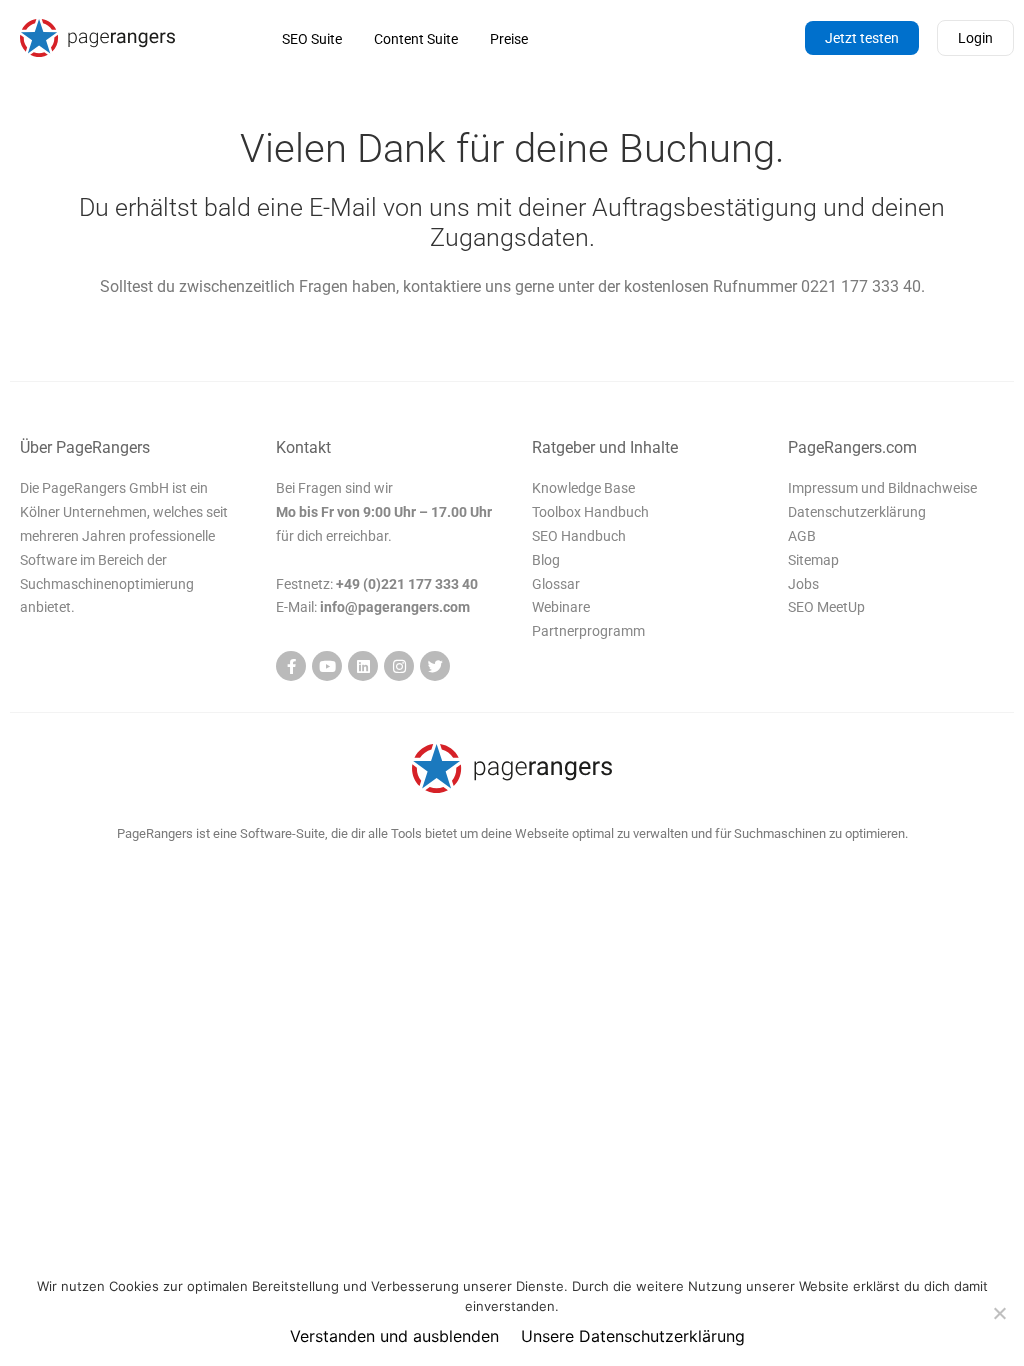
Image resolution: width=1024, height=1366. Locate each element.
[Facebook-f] (291, 666)
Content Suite (416, 39)
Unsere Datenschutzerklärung (633, 1336)
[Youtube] (327, 666)
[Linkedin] (363, 666)
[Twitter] (435, 666)
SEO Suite (312, 39)
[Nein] (999, 1313)
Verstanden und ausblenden (394, 1336)
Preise (509, 39)
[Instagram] (399, 666)
